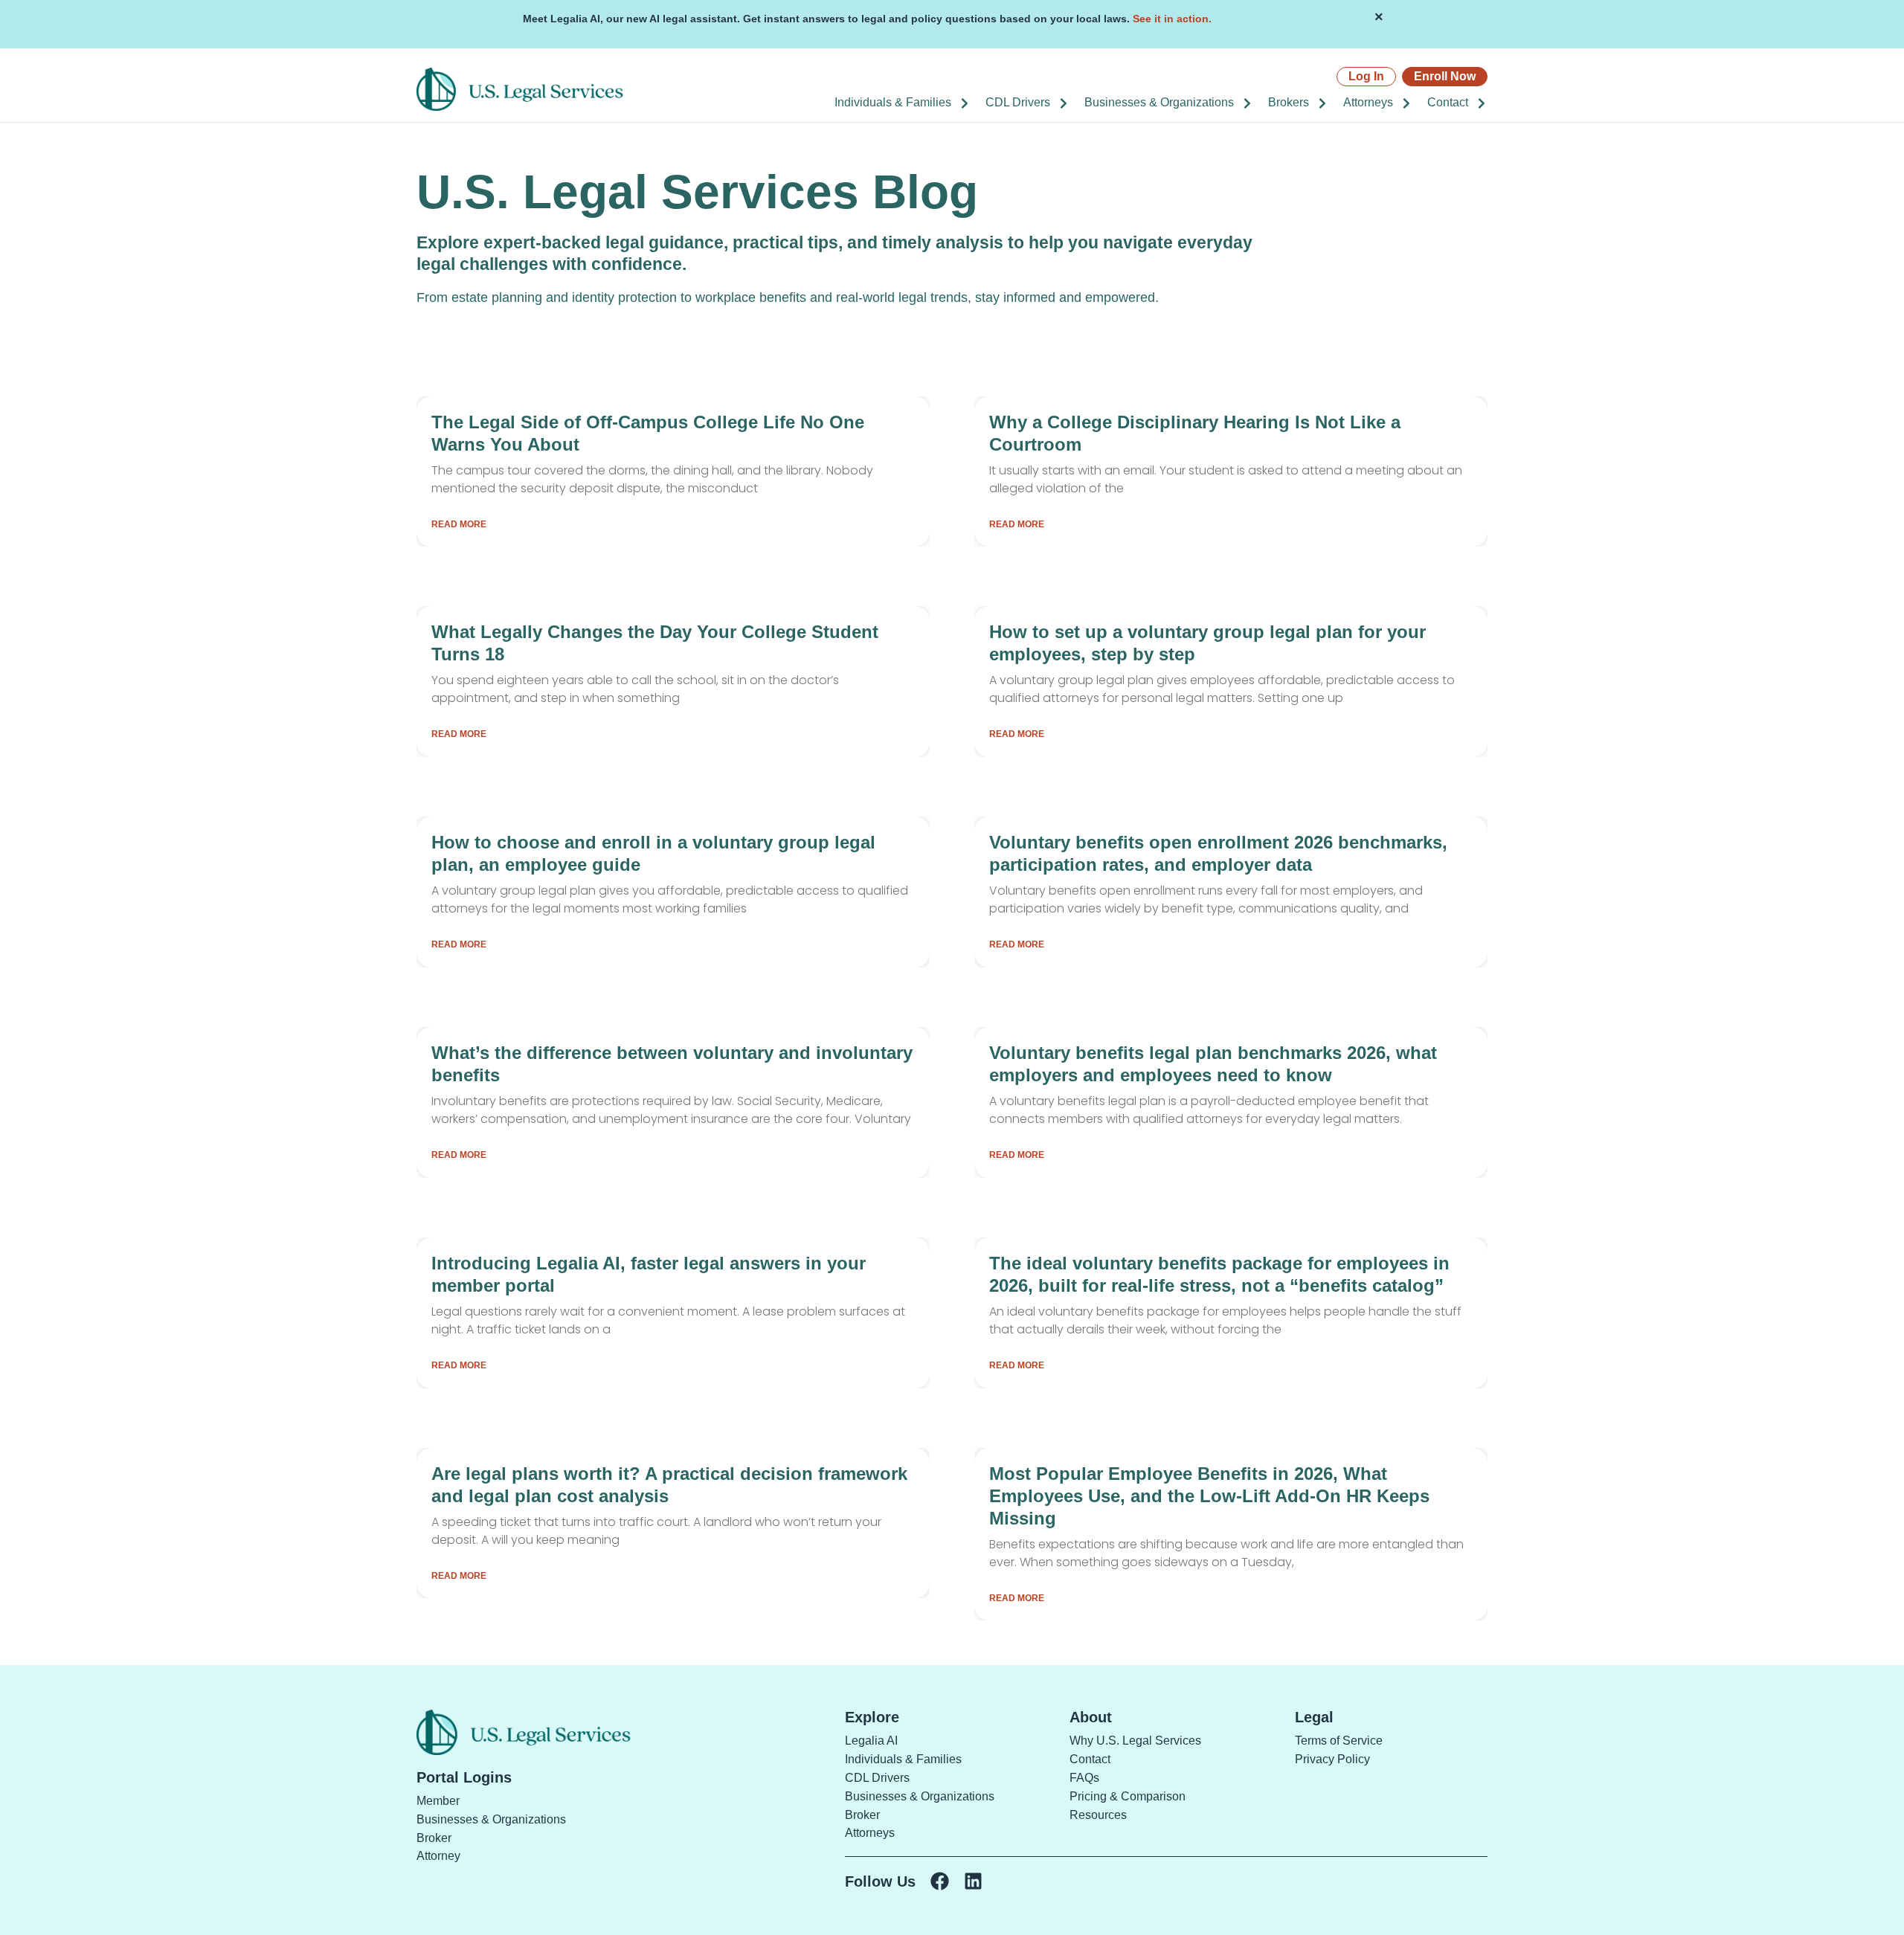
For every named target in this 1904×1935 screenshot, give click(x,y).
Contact (1448, 102)
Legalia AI (871, 1741)
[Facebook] (940, 1881)
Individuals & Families (893, 102)
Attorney (438, 1856)
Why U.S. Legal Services (1135, 1741)
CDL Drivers (1018, 102)
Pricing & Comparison (1128, 1796)
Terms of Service (1339, 1741)
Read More (459, 524)
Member (438, 1801)
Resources (1098, 1815)
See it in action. (1172, 19)
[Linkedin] (973, 1881)
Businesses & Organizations (1159, 102)
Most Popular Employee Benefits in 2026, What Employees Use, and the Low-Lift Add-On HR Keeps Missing (1209, 1496)
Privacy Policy (1332, 1759)
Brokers (1289, 102)
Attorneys (1368, 102)
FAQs (1084, 1778)
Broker (434, 1838)
